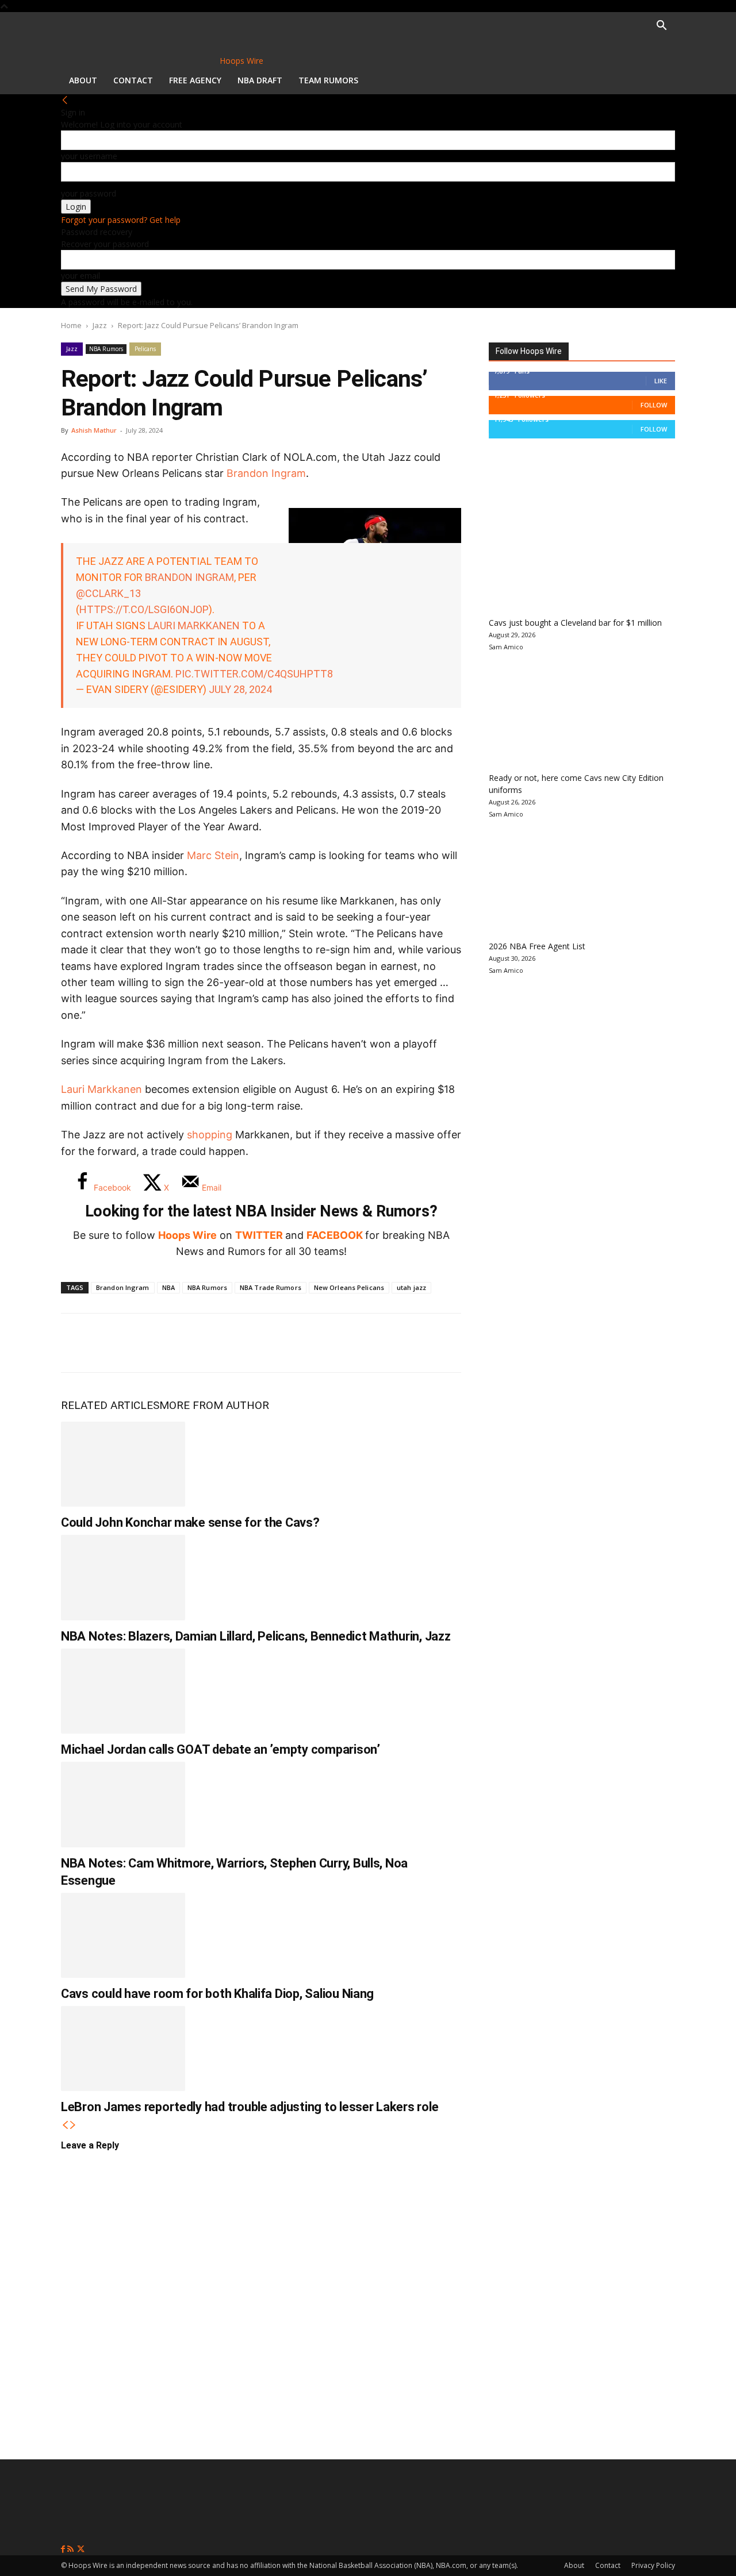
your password (89, 193)
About (83, 80)
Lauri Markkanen (194, 625)
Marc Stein (213, 855)
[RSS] (72, 2549)
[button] (661, 27)
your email (80, 276)
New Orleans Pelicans (349, 1287)
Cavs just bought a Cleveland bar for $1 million (575, 623)
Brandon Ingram (266, 473)
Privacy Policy (653, 2565)
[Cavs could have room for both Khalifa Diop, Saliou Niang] (123, 1935)
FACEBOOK (335, 1235)
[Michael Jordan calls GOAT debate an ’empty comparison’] (123, 1691)
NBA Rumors (106, 349)
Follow (654, 405)
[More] (269, 1343)
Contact (133, 80)
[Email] (230, 1343)
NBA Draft (260, 80)
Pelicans (145, 349)
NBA (168, 1287)
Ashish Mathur (94, 430)
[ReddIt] (192, 1343)
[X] (116, 1343)
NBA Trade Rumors (271, 1287)
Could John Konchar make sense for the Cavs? (190, 1522)
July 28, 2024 (240, 689)
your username (89, 156)
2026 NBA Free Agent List (537, 946)
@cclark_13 (108, 593)
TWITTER (259, 1235)
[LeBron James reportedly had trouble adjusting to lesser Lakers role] (123, 2049)
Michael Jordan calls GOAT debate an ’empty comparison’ (221, 1749)
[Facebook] (78, 1343)
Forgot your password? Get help (121, 220)
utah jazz (411, 1287)
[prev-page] (65, 2125)
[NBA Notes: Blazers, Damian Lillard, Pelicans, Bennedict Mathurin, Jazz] (123, 1577)
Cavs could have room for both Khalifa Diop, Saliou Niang (217, 1994)
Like (661, 381)
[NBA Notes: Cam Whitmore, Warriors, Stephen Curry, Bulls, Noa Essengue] (123, 1804)
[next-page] (73, 2125)
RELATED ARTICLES (110, 1405)
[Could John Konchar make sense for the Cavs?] (123, 1464)
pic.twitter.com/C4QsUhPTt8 (254, 674)
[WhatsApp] (154, 1343)
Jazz (100, 325)
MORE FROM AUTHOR (214, 1405)
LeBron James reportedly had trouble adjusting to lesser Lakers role (250, 2107)
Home (71, 325)
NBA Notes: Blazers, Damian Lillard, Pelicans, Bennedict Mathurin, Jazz (256, 1636)
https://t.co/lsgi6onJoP (144, 609)
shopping (210, 1135)
